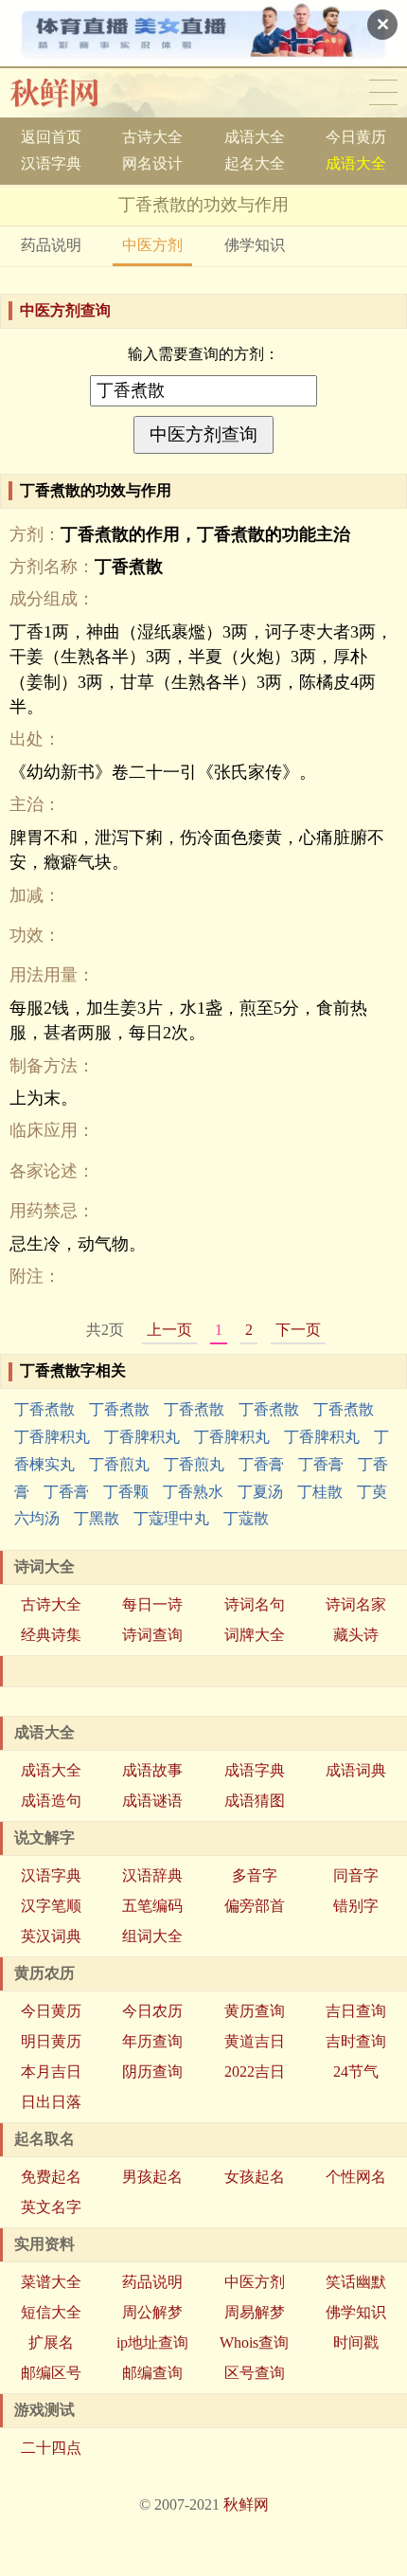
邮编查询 (152, 2373)
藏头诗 (356, 1635)
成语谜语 (152, 1801)
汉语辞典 (152, 1875)
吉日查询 (356, 2011)
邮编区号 (51, 2373)
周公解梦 (152, 2312)
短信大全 (51, 2312)
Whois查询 (254, 2342)
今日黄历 (356, 137)
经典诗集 (51, 1635)
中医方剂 (152, 245)
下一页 (298, 1330)
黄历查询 (255, 2011)
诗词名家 (356, 1604)
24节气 (356, 2072)
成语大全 (255, 137)
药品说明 (51, 245)
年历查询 (152, 2041)
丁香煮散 (44, 1409)
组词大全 (152, 1936)
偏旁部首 (255, 1906)
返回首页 (51, 137)
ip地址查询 (152, 2342)
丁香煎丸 (119, 1464)
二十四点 (51, 2448)
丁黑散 (97, 1518)
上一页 (169, 1330)
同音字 (356, 1875)
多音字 (255, 1875)
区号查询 (255, 2373)
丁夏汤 (260, 1492)
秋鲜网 (70, 93)
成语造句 (51, 1801)
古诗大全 (152, 137)
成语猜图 (255, 1801)
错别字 (356, 1906)
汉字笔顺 (51, 1906)
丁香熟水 (193, 1492)
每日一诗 (152, 1604)
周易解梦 (255, 2312)
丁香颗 (126, 1492)
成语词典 (356, 1770)
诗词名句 (255, 1604)
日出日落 (51, 2102)
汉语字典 (51, 163)
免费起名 (51, 2177)
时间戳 (356, 2342)
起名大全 (255, 163)
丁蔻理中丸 (171, 1518)
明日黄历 (51, 2041)
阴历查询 (152, 2072)
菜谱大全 (51, 2282)
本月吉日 (51, 2072)
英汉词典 (51, 1936)
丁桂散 (320, 1492)
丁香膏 (261, 1464)
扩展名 (51, 2342)
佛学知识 (255, 245)
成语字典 (255, 1770)
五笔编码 (152, 1906)
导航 (383, 93)
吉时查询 (356, 2041)
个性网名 (356, 2177)
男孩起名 (152, 2177)
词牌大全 (255, 1635)
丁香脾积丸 (52, 1437)
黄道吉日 (255, 2041)
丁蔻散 (246, 1518)
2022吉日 (255, 2072)
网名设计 (152, 163)
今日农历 (152, 2011)
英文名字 (51, 2207)
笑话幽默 (356, 2282)
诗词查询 (152, 1635)
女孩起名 (255, 2177)
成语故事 (152, 1770)
